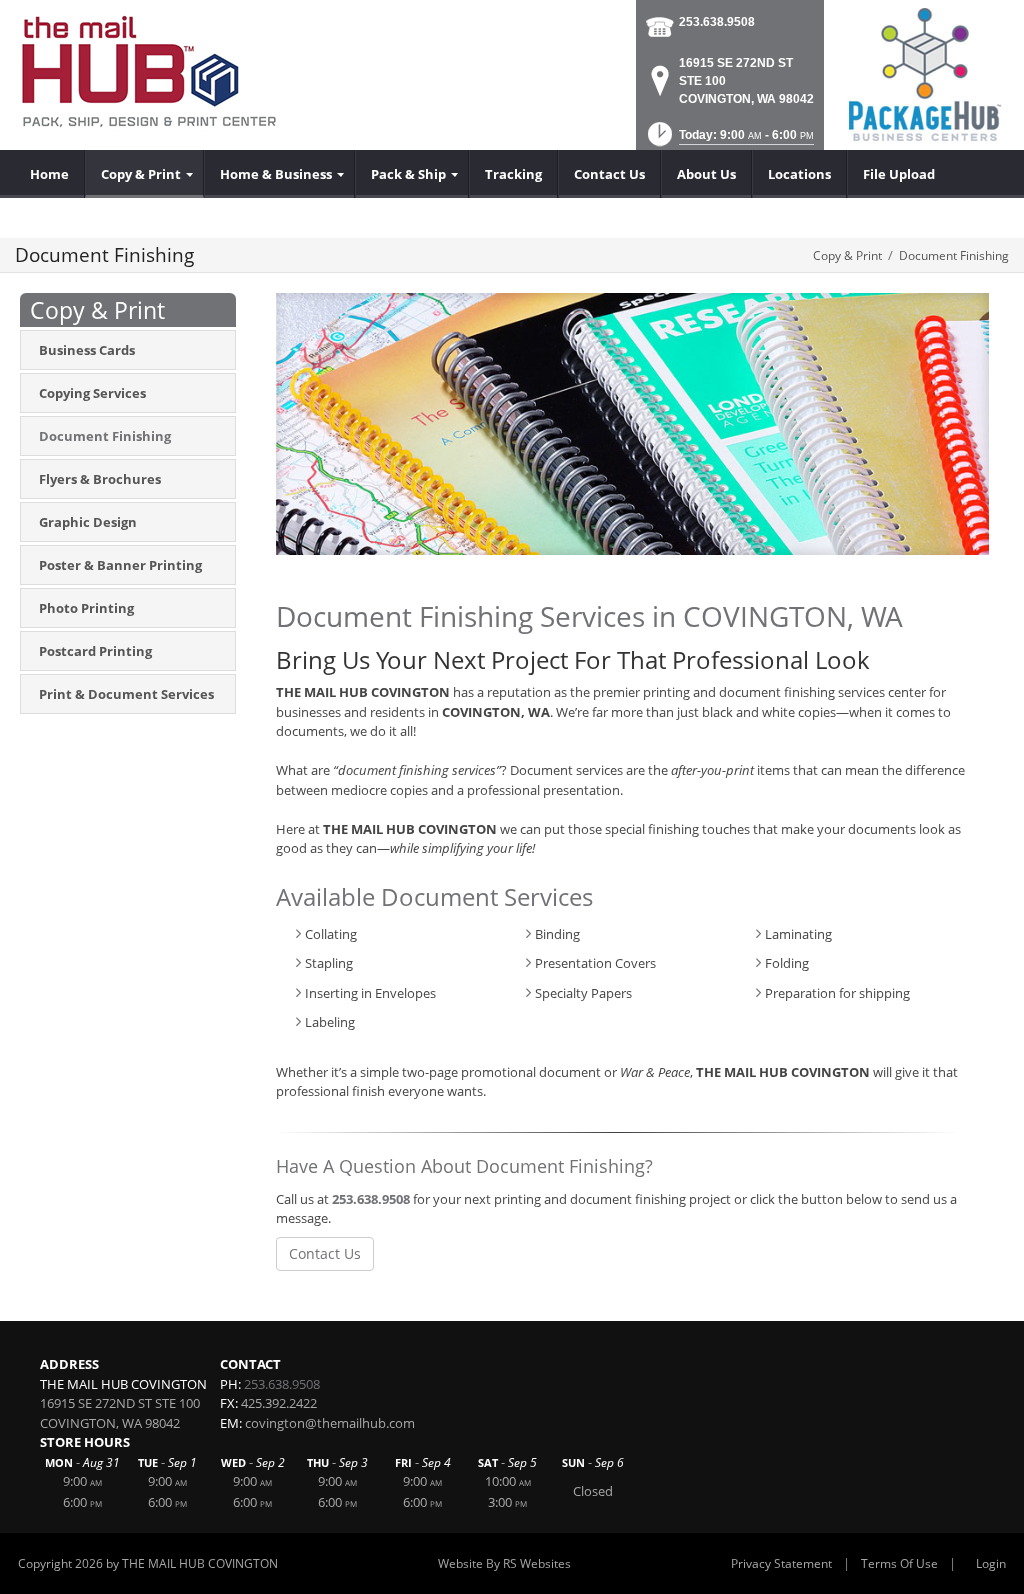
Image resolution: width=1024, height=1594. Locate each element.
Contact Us (325, 1253)
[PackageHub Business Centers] (924, 73)
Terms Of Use (899, 1563)
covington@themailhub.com (330, 1423)
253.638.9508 (717, 22)
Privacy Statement (781, 1563)
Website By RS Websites (504, 1563)
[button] (729, 140)
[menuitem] (50, 174)
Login (991, 1563)
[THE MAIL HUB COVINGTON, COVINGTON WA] (150, 75)
